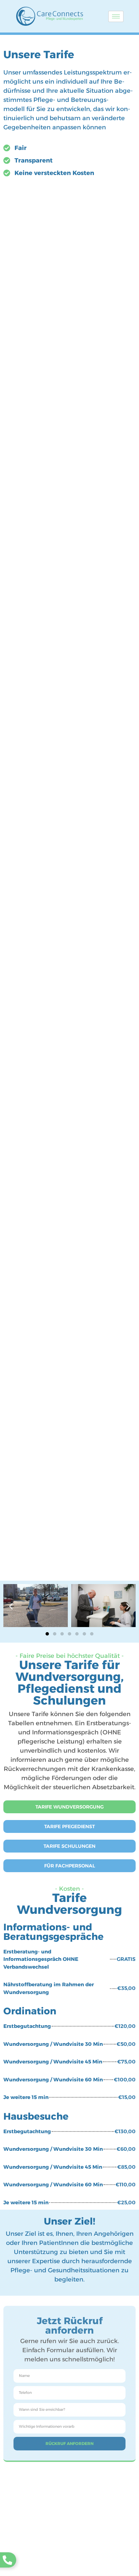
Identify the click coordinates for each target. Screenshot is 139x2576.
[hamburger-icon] (116, 16)
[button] (11, 1607)
